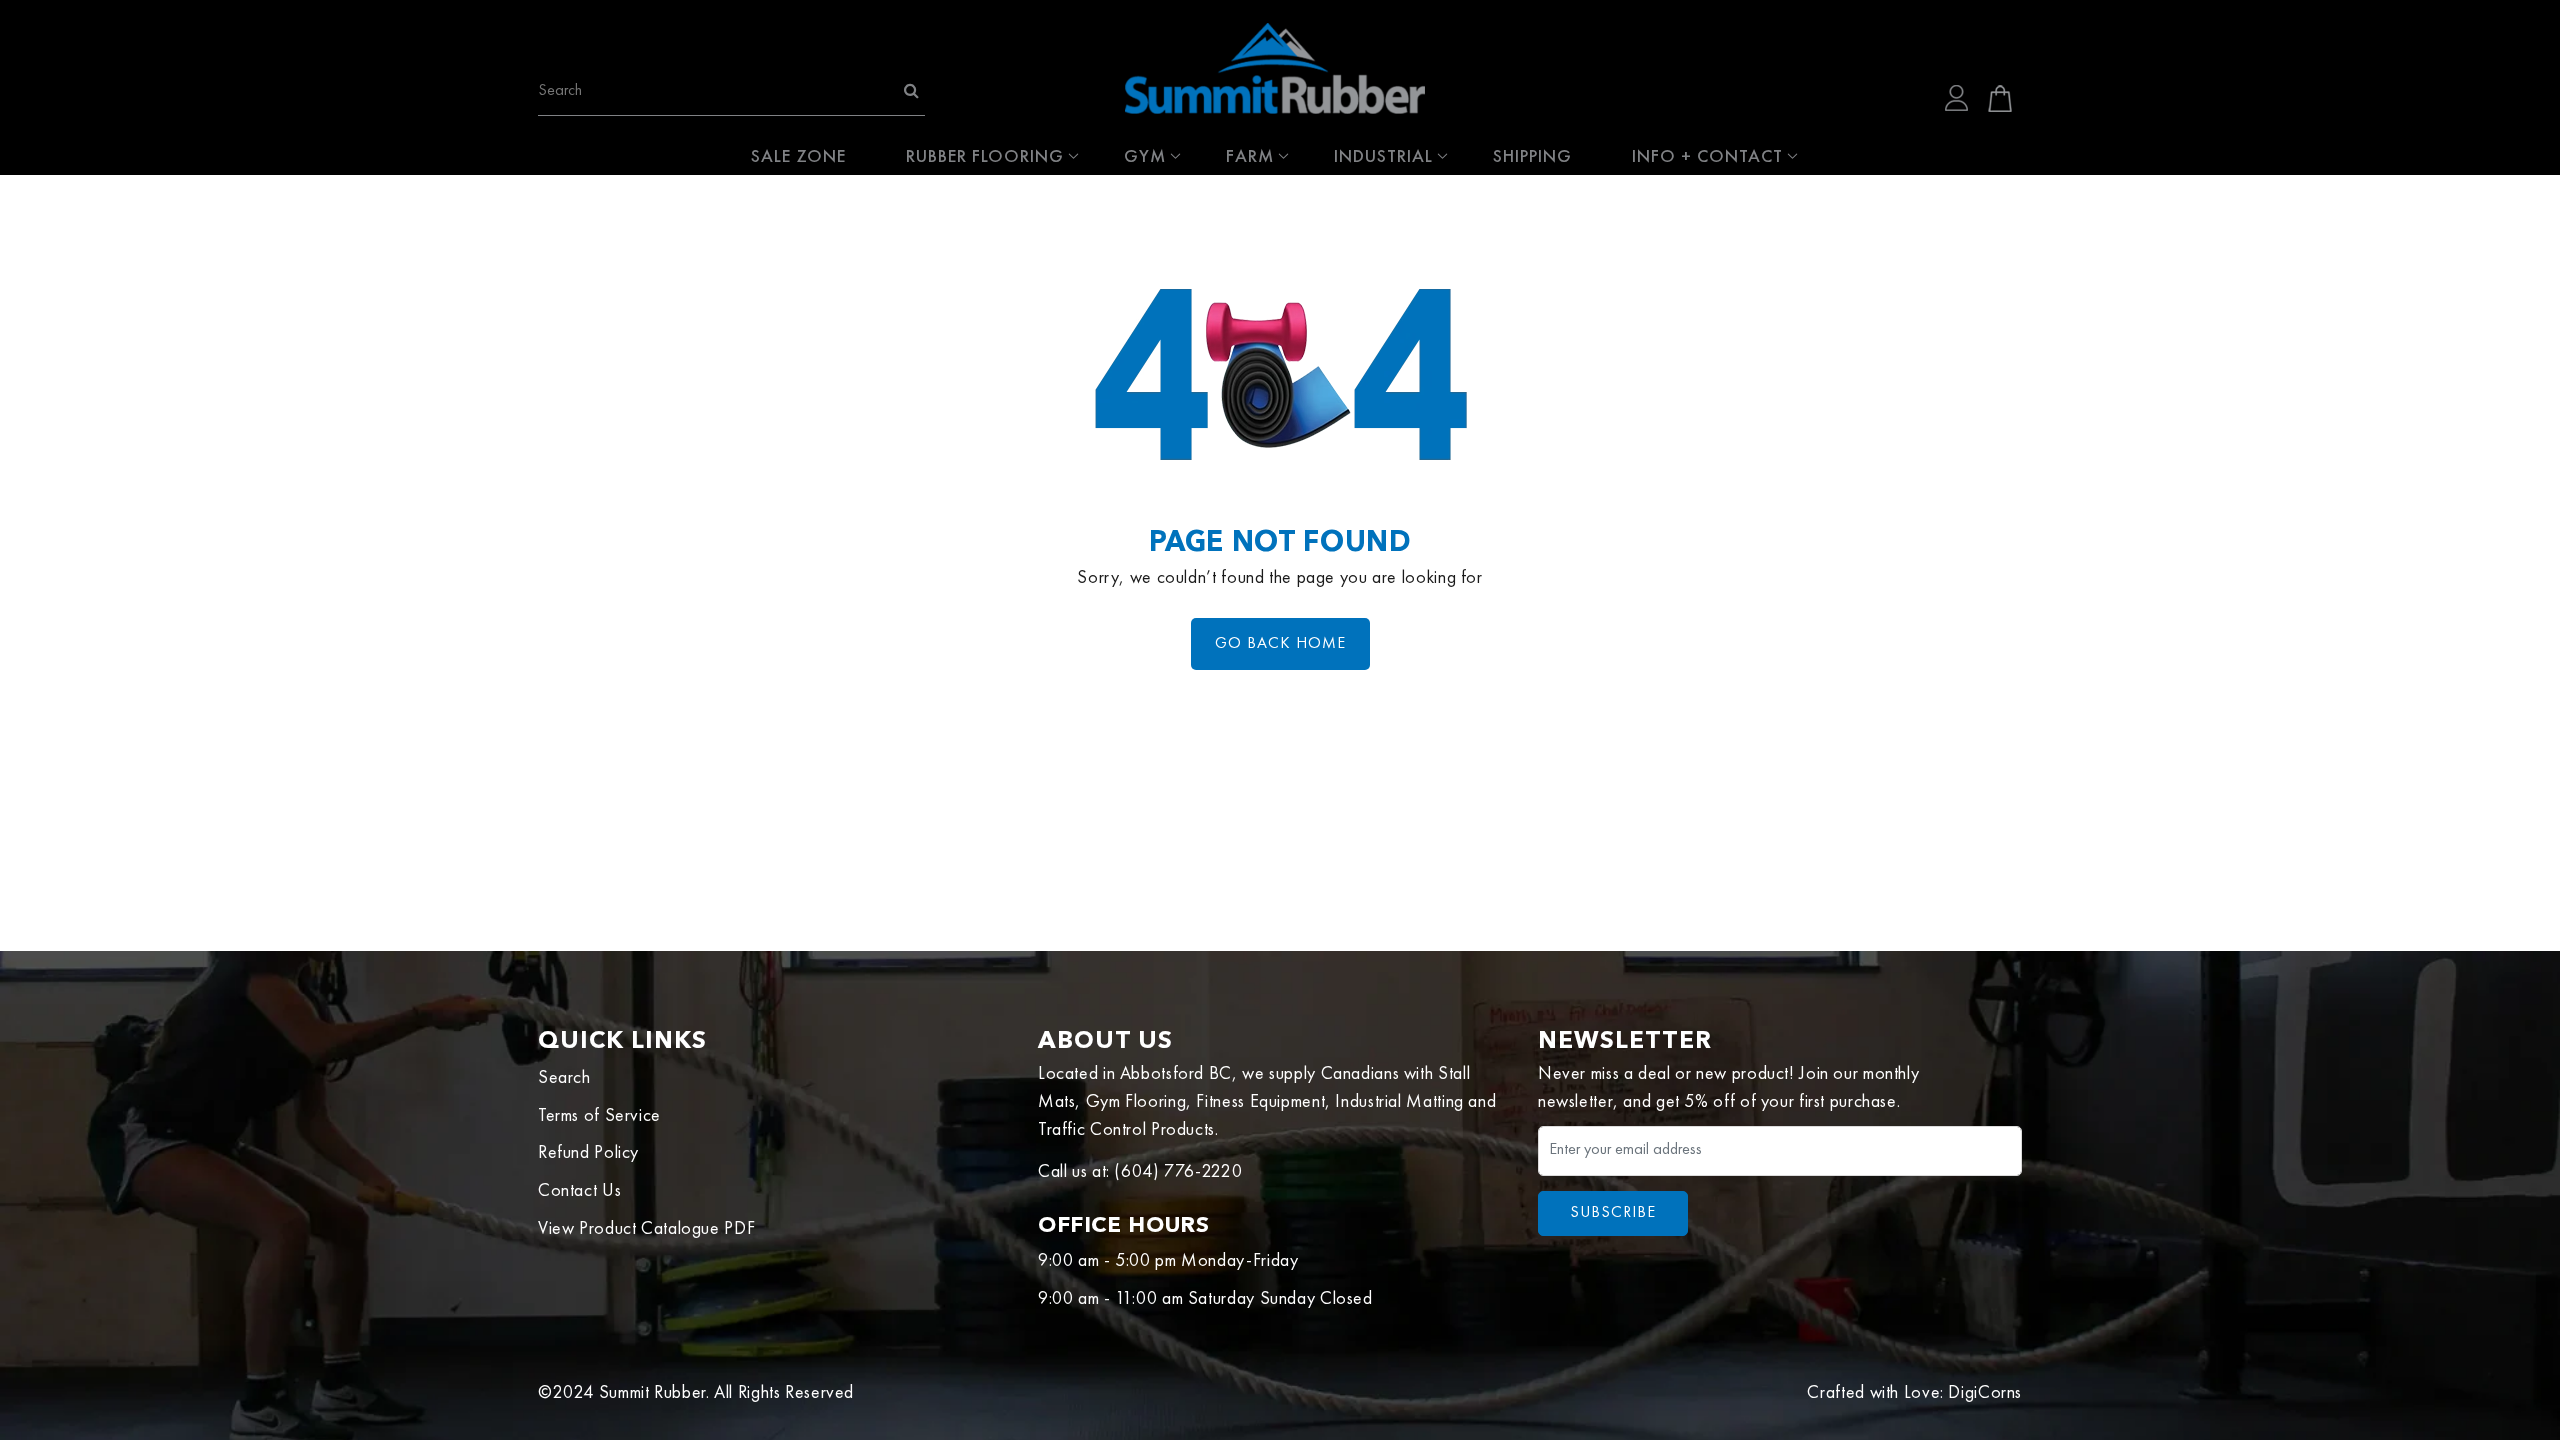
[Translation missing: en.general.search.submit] (911, 92)
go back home (1280, 644)
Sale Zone (798, 155)
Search (564, 1078)
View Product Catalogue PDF (646, 1229)
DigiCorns (1985, 1393)
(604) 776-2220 (1178, 1172)
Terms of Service (599, 1116)
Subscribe (1613, 1213)
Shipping (1532, 155)
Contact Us (579, 1191)
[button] (2000, 98)
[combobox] (731, 89)
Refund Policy (588, 1153)
